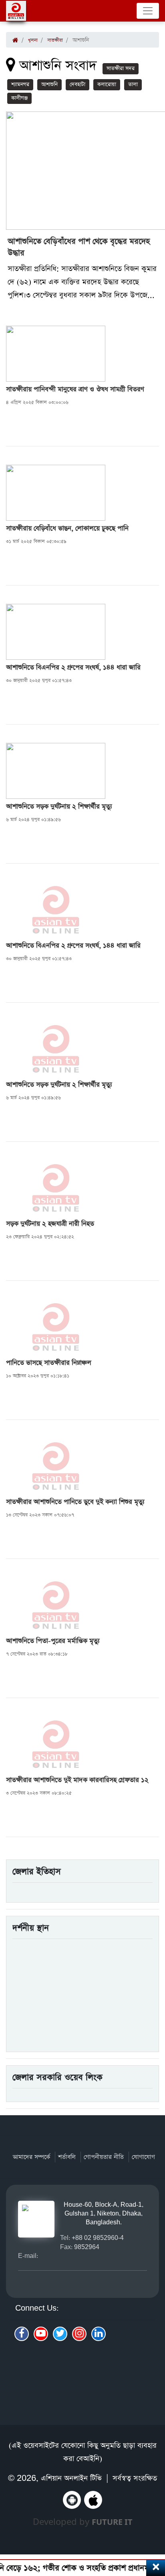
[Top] (154, 2527)
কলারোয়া (107, 85)
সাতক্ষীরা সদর (121, 69)
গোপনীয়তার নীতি (104, 2157)
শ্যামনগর (20, 85)
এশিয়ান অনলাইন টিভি (71, 2478)
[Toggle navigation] (148, 11)
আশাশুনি (49, 85)
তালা (133, 85)
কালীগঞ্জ (19, 98)
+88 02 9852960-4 (98, 2238)
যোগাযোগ (143, 2157)
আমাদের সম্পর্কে (31, 2157)
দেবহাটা (77, 85)
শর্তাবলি (67, 2157)
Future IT (112, 2522)
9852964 (87, 2247)
